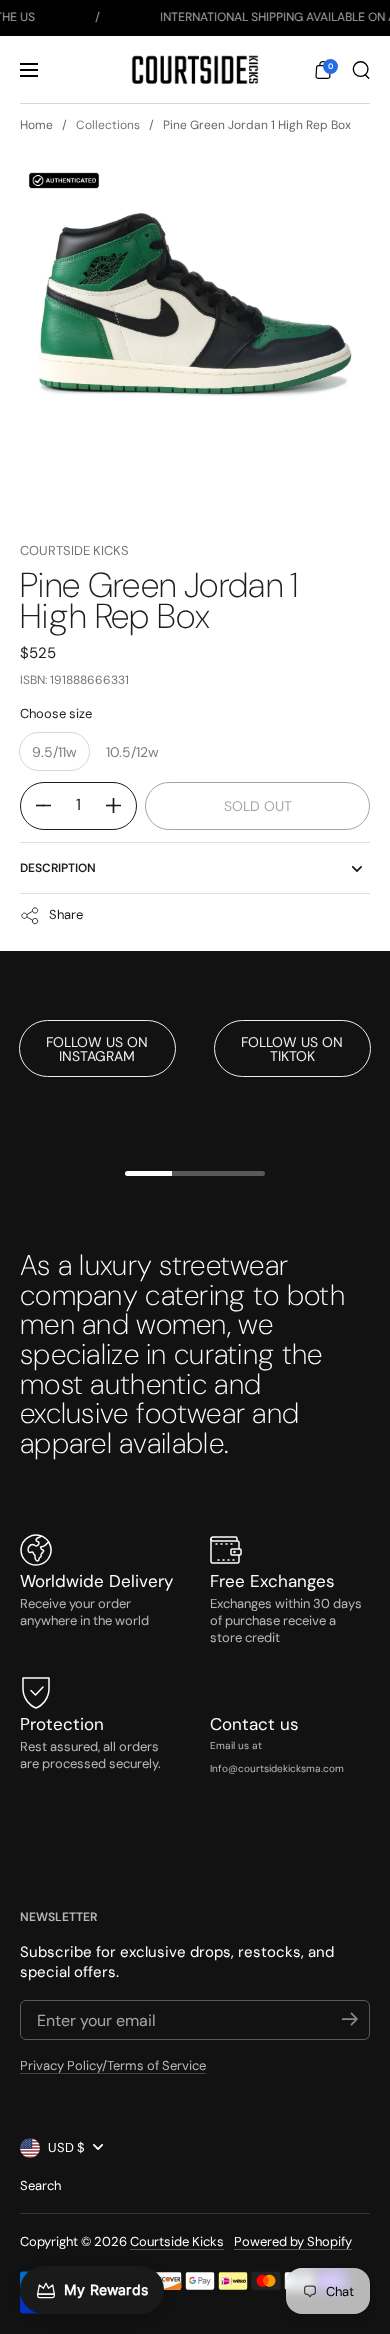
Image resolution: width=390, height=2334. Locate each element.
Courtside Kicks (74, 550)
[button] (323, 70)
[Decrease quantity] (36, 806)
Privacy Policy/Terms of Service (113, 2065)
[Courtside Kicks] (194, 70)
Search (40, 2185)
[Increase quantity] (121, 806)
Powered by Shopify (293, 2241)
